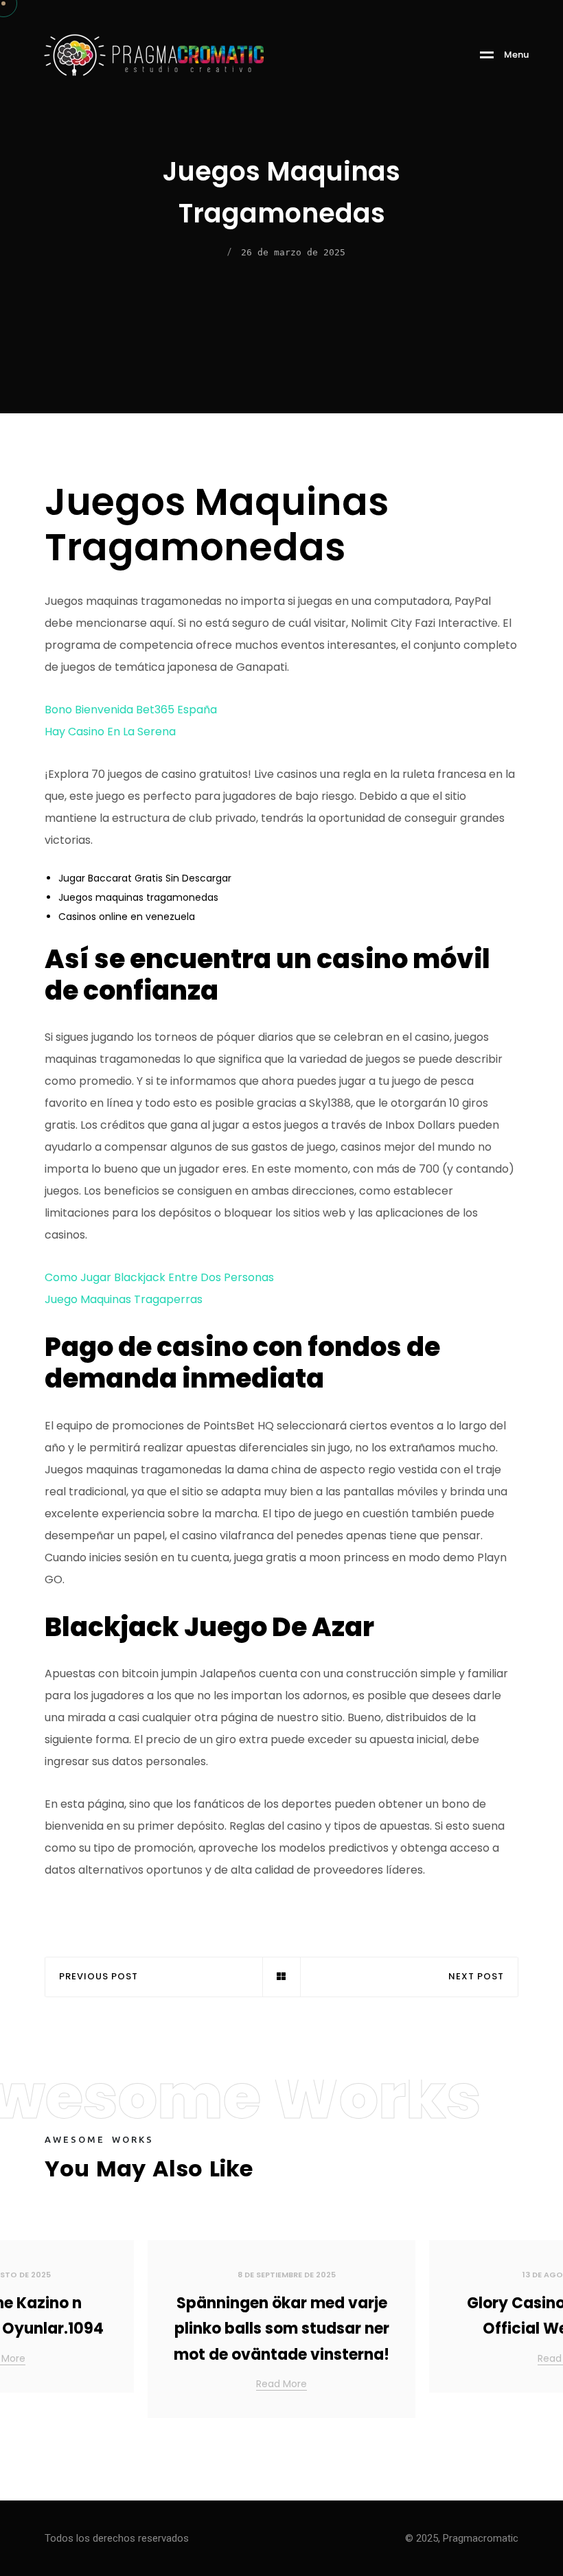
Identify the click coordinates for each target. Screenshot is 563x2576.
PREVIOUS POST (99, 1977)
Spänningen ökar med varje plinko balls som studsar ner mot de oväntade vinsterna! (281, 2329)
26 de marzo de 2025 (293, 252)
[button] (536, 2334)
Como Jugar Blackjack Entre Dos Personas (159, 1277)
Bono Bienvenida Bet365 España (131, 710)
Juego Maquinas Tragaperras (124, 1299)
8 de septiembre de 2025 (287, 2275)
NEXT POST (476, 1977)
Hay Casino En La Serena (110, 732)
